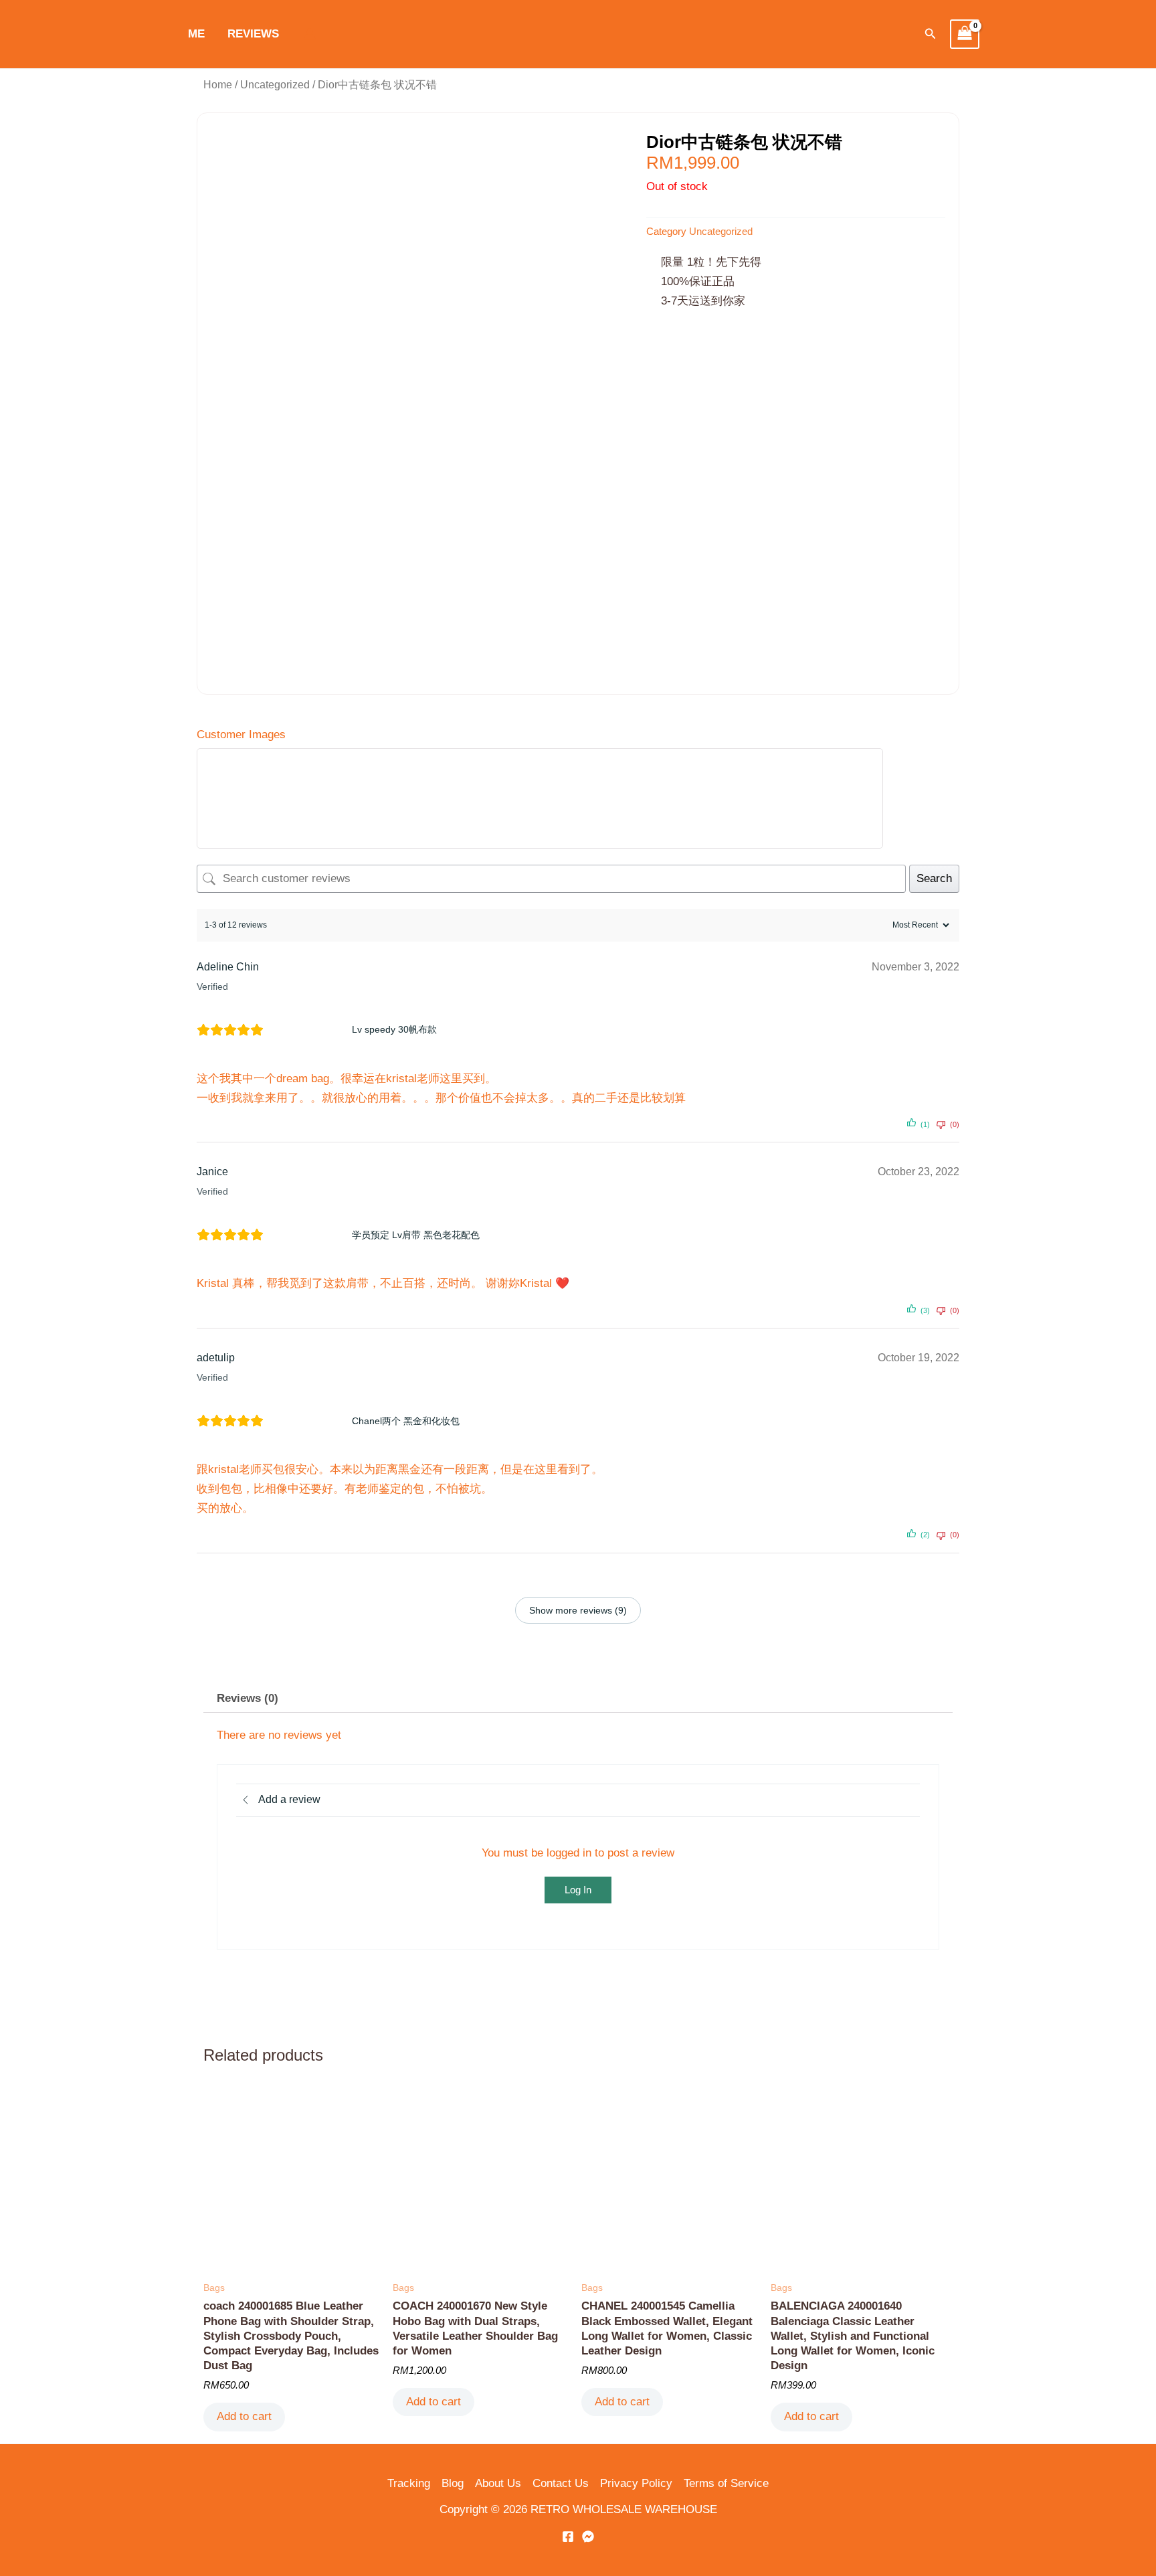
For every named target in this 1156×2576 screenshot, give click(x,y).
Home (218, 85)
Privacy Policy (636, 2483)
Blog (453, 2483)
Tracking (409, 2483)
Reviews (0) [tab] (248, 1698)
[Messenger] (588, 2537)
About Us (498, 2483)
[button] (931, 34)
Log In (578, 1890)
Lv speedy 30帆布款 (394, 1029)
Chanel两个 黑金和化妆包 (406, 1421)
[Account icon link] (310, 34)
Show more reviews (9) (578, 1610)
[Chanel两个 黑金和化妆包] (312, 1421)
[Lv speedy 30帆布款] (312, 1030)
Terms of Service (726, 2483)
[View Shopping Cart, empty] (965, 34)
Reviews (253, 34)
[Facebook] (568, 2537)
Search (934, 878)
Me (196, 34)
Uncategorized (275, 85)
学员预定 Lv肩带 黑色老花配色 (416, 1235)
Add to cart (244, 2416)
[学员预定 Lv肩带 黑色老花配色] (312, 1235)
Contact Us (561, 2483)
